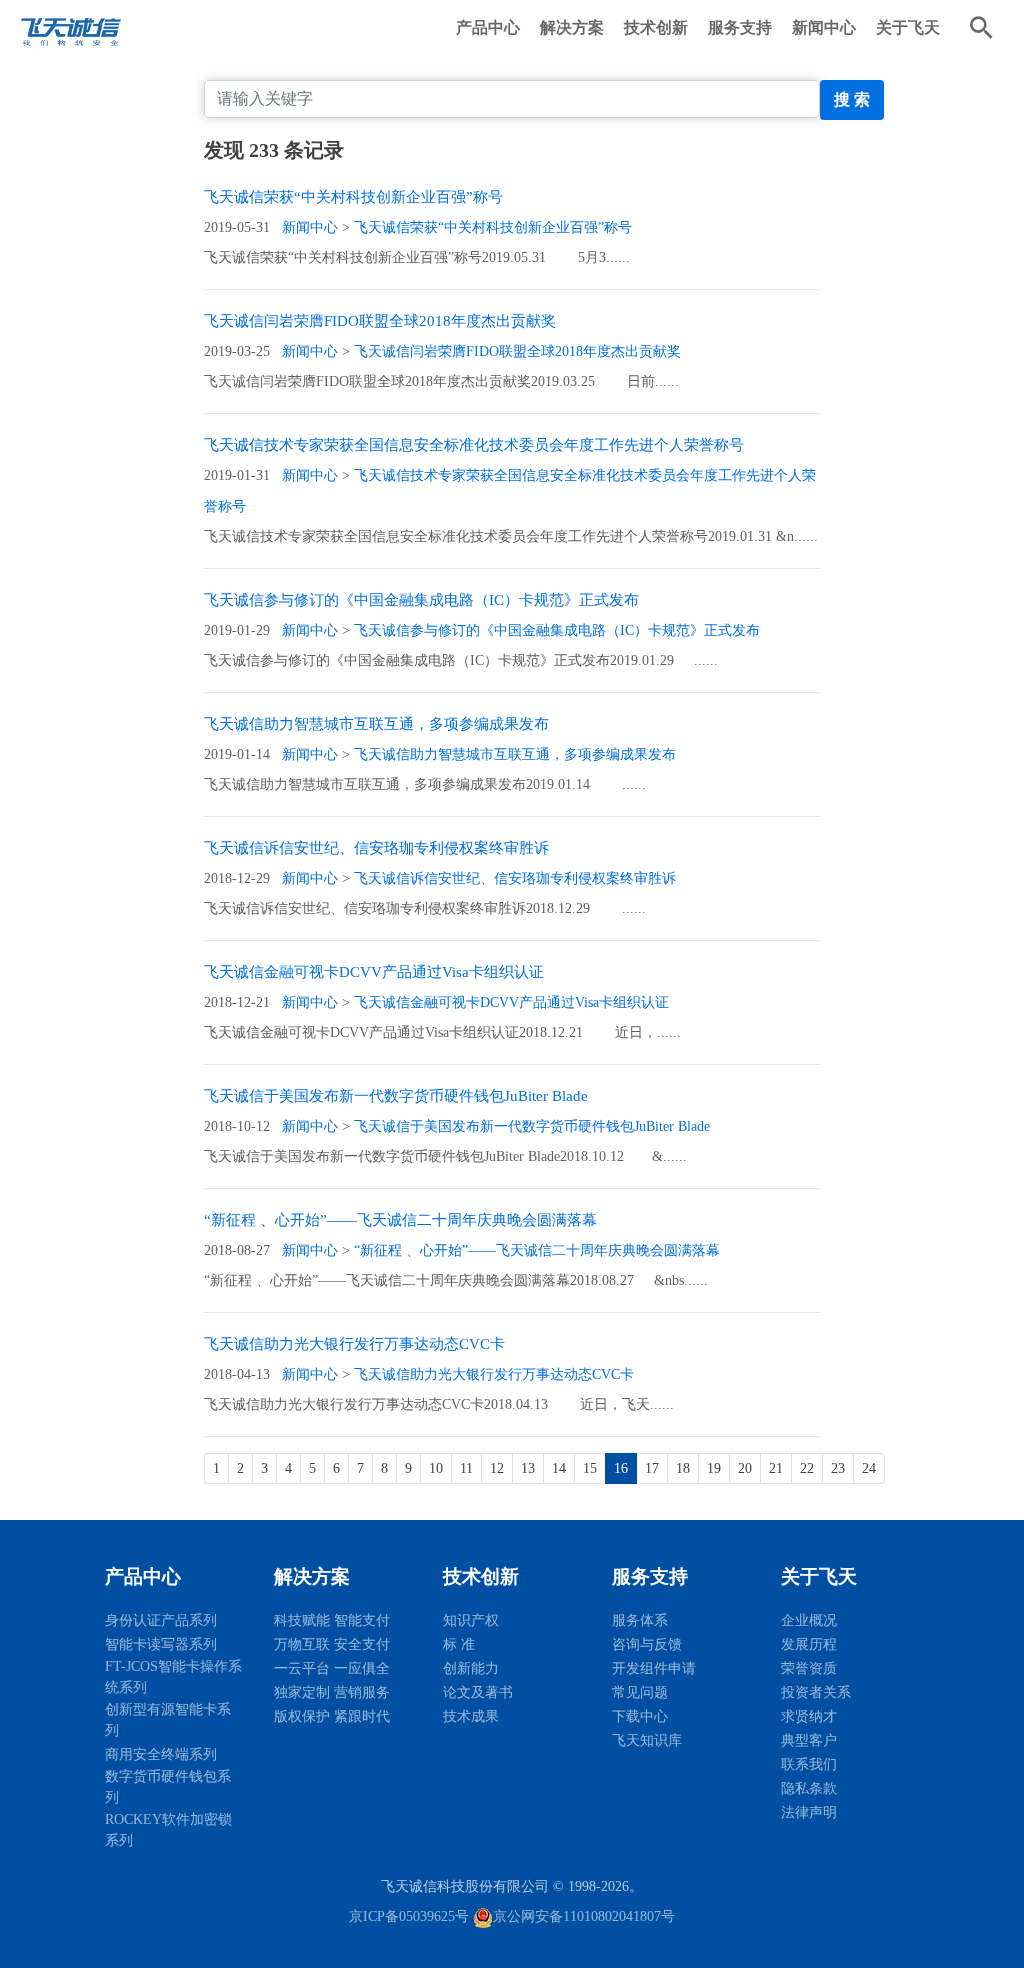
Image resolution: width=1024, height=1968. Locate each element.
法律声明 (809, 1812)
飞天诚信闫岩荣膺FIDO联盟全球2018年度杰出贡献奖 (380, 321)
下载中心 (640, 1716)
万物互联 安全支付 (332, 1644)
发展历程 (809, 1644)
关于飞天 (908, 27)
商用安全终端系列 (161, 1754)
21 (776, 1468)
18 (683, 1468)
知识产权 (471, 1620)
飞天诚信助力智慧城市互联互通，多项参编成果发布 (376, 724)
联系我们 (809, 1764)
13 (528, 1468)
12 (497, 1468)
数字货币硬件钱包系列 (168, 1787)
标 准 (459, 1644)
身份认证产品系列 (161, 1620)
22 (807, 1468)
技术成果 (471, 1716)
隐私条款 (809, 1788)
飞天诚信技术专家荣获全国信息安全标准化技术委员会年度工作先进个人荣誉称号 (474, 445)
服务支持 (740, 27)
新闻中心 (824, 27)
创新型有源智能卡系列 (168, 1720)
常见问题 (640, 1692)
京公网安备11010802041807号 (584, 1916)
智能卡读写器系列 (161, 1644)
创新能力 (471, 1668)
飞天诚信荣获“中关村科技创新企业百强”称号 (353, 197)
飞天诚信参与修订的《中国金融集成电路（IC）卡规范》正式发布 (421, 600)
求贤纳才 (809, 1716)
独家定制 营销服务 (332, 1692)
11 (466, 1468)
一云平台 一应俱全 (332, 1668)
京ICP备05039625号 (409, 1916)
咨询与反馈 (647, 1644)
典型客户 (809, 1740)
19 (714, 1468)
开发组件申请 (654, 1668)
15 (590, 1468)
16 (621, 1468)
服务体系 (640, 1620)
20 (745, 1468)
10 (436, 1468)
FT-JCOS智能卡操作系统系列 (173, 1677)
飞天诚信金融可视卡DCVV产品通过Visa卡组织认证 (374, 972)
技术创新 (656, 27)
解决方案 (572, 27)
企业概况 (809, 1620)
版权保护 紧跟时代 (332, 1716)
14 (559, 1468)
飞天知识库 (647, 1740)
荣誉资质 (809, 1668)
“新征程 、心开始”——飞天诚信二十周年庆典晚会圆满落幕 (400, 1220)
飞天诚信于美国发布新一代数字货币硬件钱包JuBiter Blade (396, 1096)
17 (652, 1468)
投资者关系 (816, 1692)
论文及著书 (478, 1692)
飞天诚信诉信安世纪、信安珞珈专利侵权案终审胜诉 (376, 848)
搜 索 (852, 99)
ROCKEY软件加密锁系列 (168, 1830)
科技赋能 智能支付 (332, 1620)
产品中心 (488, 27)
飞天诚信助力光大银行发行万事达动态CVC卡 (354, 1344)
